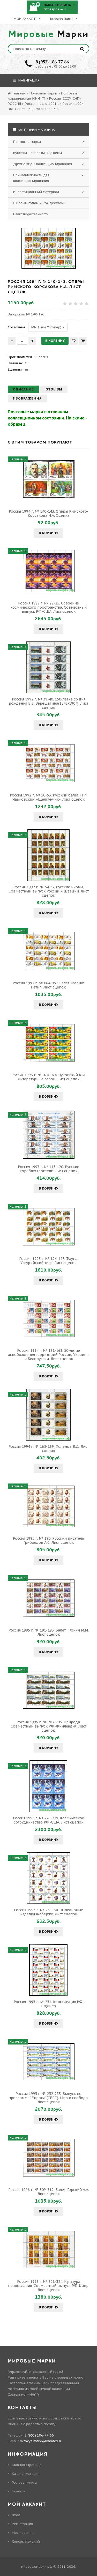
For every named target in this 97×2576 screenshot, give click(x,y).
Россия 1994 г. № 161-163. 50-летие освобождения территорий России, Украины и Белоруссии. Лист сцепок (48, 1355)
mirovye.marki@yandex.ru (41, 2441)
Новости (19, 2491)
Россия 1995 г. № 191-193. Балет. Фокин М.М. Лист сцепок (49, 1632)
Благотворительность (31, 214)
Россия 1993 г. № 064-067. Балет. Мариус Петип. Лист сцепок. (49, 985)
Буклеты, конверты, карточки (38, 153)
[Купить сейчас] (83, 341)
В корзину (48, 533)
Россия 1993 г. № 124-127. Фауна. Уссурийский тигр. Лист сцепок (49, 1261)
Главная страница (27, 2465)
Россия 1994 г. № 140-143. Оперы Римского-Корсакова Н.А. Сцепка (49, 513)
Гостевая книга (24, 2482)
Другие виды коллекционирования (43, 164)
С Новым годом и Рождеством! (39, 203)
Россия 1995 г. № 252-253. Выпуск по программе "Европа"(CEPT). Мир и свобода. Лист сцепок (48, 2098)
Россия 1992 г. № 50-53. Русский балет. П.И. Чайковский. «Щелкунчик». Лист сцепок (48, 797)
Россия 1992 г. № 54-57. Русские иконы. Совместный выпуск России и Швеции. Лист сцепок (49, 891)
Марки (49, 34)
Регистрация (22, 2524)
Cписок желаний (26, 2541)
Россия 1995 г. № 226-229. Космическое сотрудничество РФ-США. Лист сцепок (48, 1820)
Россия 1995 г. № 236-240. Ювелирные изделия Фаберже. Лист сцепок (48, 1912)
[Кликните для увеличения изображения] (49, 248)
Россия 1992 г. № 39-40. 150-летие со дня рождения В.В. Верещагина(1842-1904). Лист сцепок (48, 703)
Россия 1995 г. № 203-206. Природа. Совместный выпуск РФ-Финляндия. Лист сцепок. (48, 1726)
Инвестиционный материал (36, 192)
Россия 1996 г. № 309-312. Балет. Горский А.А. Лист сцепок (49, 2192)
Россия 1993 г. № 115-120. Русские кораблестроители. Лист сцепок (48, 1169)
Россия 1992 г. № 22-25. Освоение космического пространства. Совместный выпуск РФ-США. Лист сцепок (48, 607)
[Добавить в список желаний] (74, 341)
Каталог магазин (26, 2474)
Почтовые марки (27, 142)
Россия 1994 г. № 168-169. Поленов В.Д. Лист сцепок (49, 1449)
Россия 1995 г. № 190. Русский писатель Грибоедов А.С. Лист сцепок (48, 1540)
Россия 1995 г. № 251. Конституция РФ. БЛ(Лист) (48, 2004)
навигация (28, 80)
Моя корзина (23, 2533)
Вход (16, 2515)
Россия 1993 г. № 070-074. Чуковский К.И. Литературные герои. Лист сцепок (49, 1077)
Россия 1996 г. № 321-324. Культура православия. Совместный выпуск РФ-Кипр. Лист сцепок (49, 2286)
